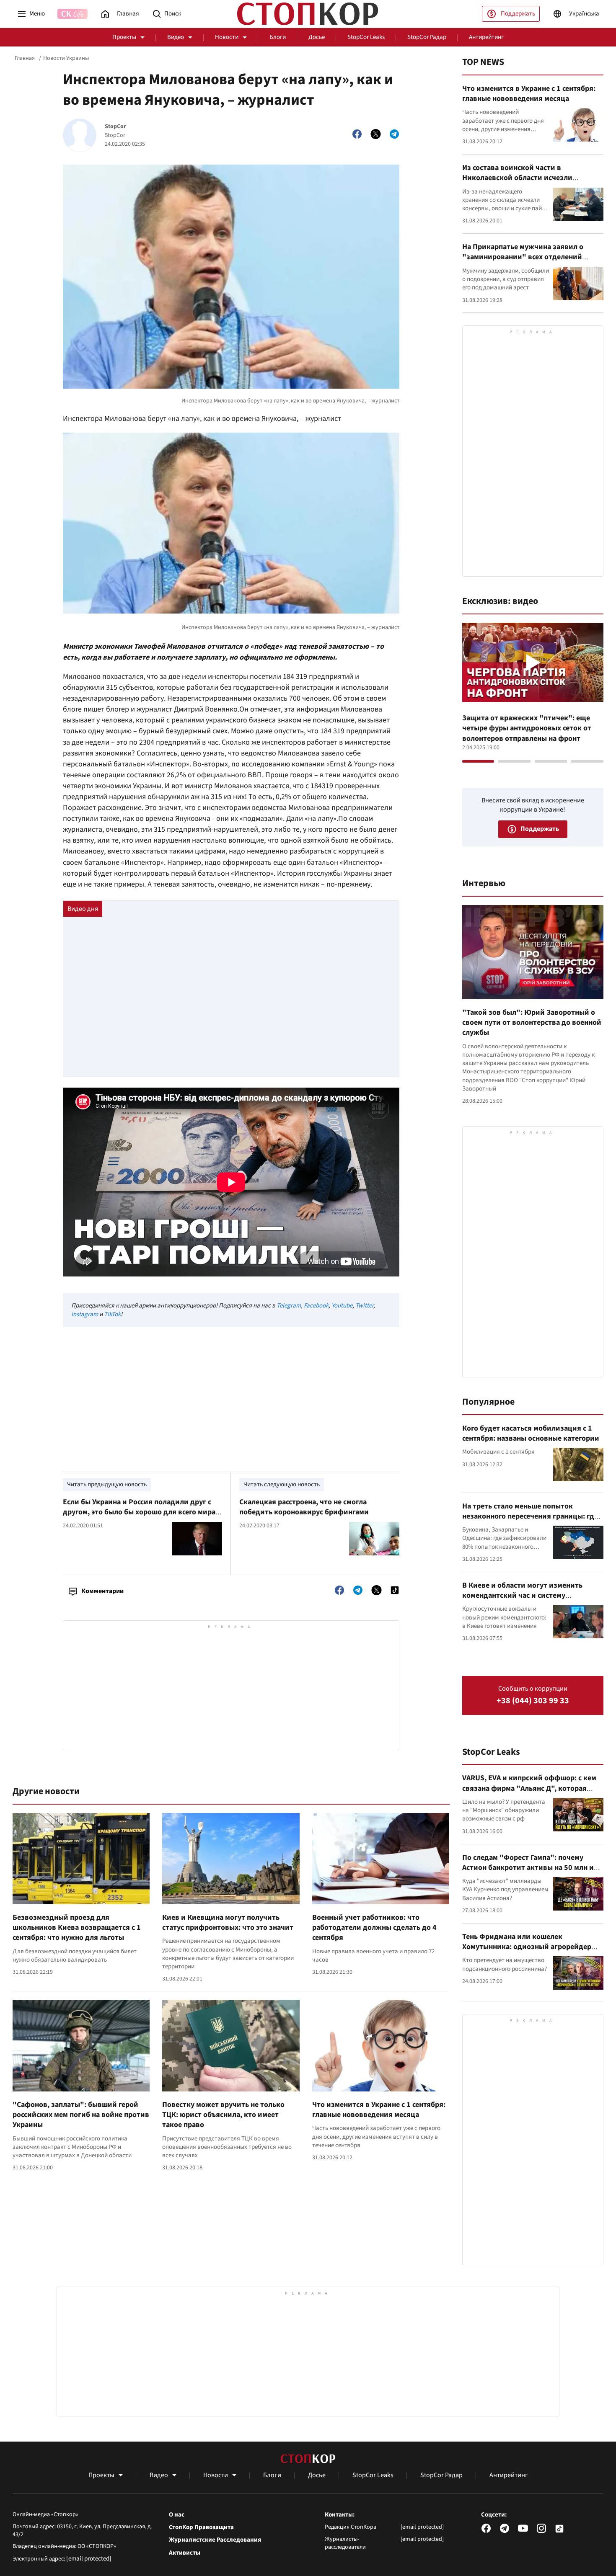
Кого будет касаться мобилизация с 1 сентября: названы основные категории (531, 1433)
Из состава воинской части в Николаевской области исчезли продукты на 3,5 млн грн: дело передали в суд (532, 183)
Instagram (85, 1314)
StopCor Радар (427, 37)
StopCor (115, 127)
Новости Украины (66, 58)
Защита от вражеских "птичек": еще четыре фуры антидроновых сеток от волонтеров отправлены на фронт (527, 728)
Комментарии (102, 1591)
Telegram (289, 1306)
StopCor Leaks (366, 37)
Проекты (124, 37)
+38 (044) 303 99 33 (533, 1701)
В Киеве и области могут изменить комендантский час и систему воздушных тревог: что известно (522, 1596)
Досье (317, 37)
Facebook (316, 1306)
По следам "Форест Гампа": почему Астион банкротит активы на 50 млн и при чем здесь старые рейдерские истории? (528, 1873)
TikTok (112, 1314)
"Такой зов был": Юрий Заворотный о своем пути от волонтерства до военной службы (532, 1023)
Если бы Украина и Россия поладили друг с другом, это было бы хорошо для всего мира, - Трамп (142, 1512)
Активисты (185, 2553)
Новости (227, 37)
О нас (177, 2515)
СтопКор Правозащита (201, 2527)
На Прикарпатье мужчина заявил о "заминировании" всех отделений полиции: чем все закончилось (523, 257)
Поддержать (518, 14)
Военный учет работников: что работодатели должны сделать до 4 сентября (374, 1928)
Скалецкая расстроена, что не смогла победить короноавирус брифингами (304, 1507)
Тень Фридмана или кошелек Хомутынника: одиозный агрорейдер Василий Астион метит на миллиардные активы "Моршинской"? (531, 1952)
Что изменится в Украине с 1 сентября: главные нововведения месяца (379, 2110)
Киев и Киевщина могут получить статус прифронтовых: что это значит (228, 1922)
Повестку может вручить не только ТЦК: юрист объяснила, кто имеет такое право (223, 2115)
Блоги (278, 37)
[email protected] (89, 2559)
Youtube (342, 1306)
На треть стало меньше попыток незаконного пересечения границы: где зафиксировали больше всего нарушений (530, 1521)
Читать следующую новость (282, 1484)
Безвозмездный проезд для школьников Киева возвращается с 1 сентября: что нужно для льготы (77, 1928)
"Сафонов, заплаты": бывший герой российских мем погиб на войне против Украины (81, 2115)
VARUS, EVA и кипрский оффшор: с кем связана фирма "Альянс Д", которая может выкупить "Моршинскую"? (529, 1788)
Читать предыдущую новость (107, 1484)
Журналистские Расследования (215, 2540)
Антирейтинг (486, 37)
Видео (176, 37)
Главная (25, 58)
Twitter (364, 1306)
